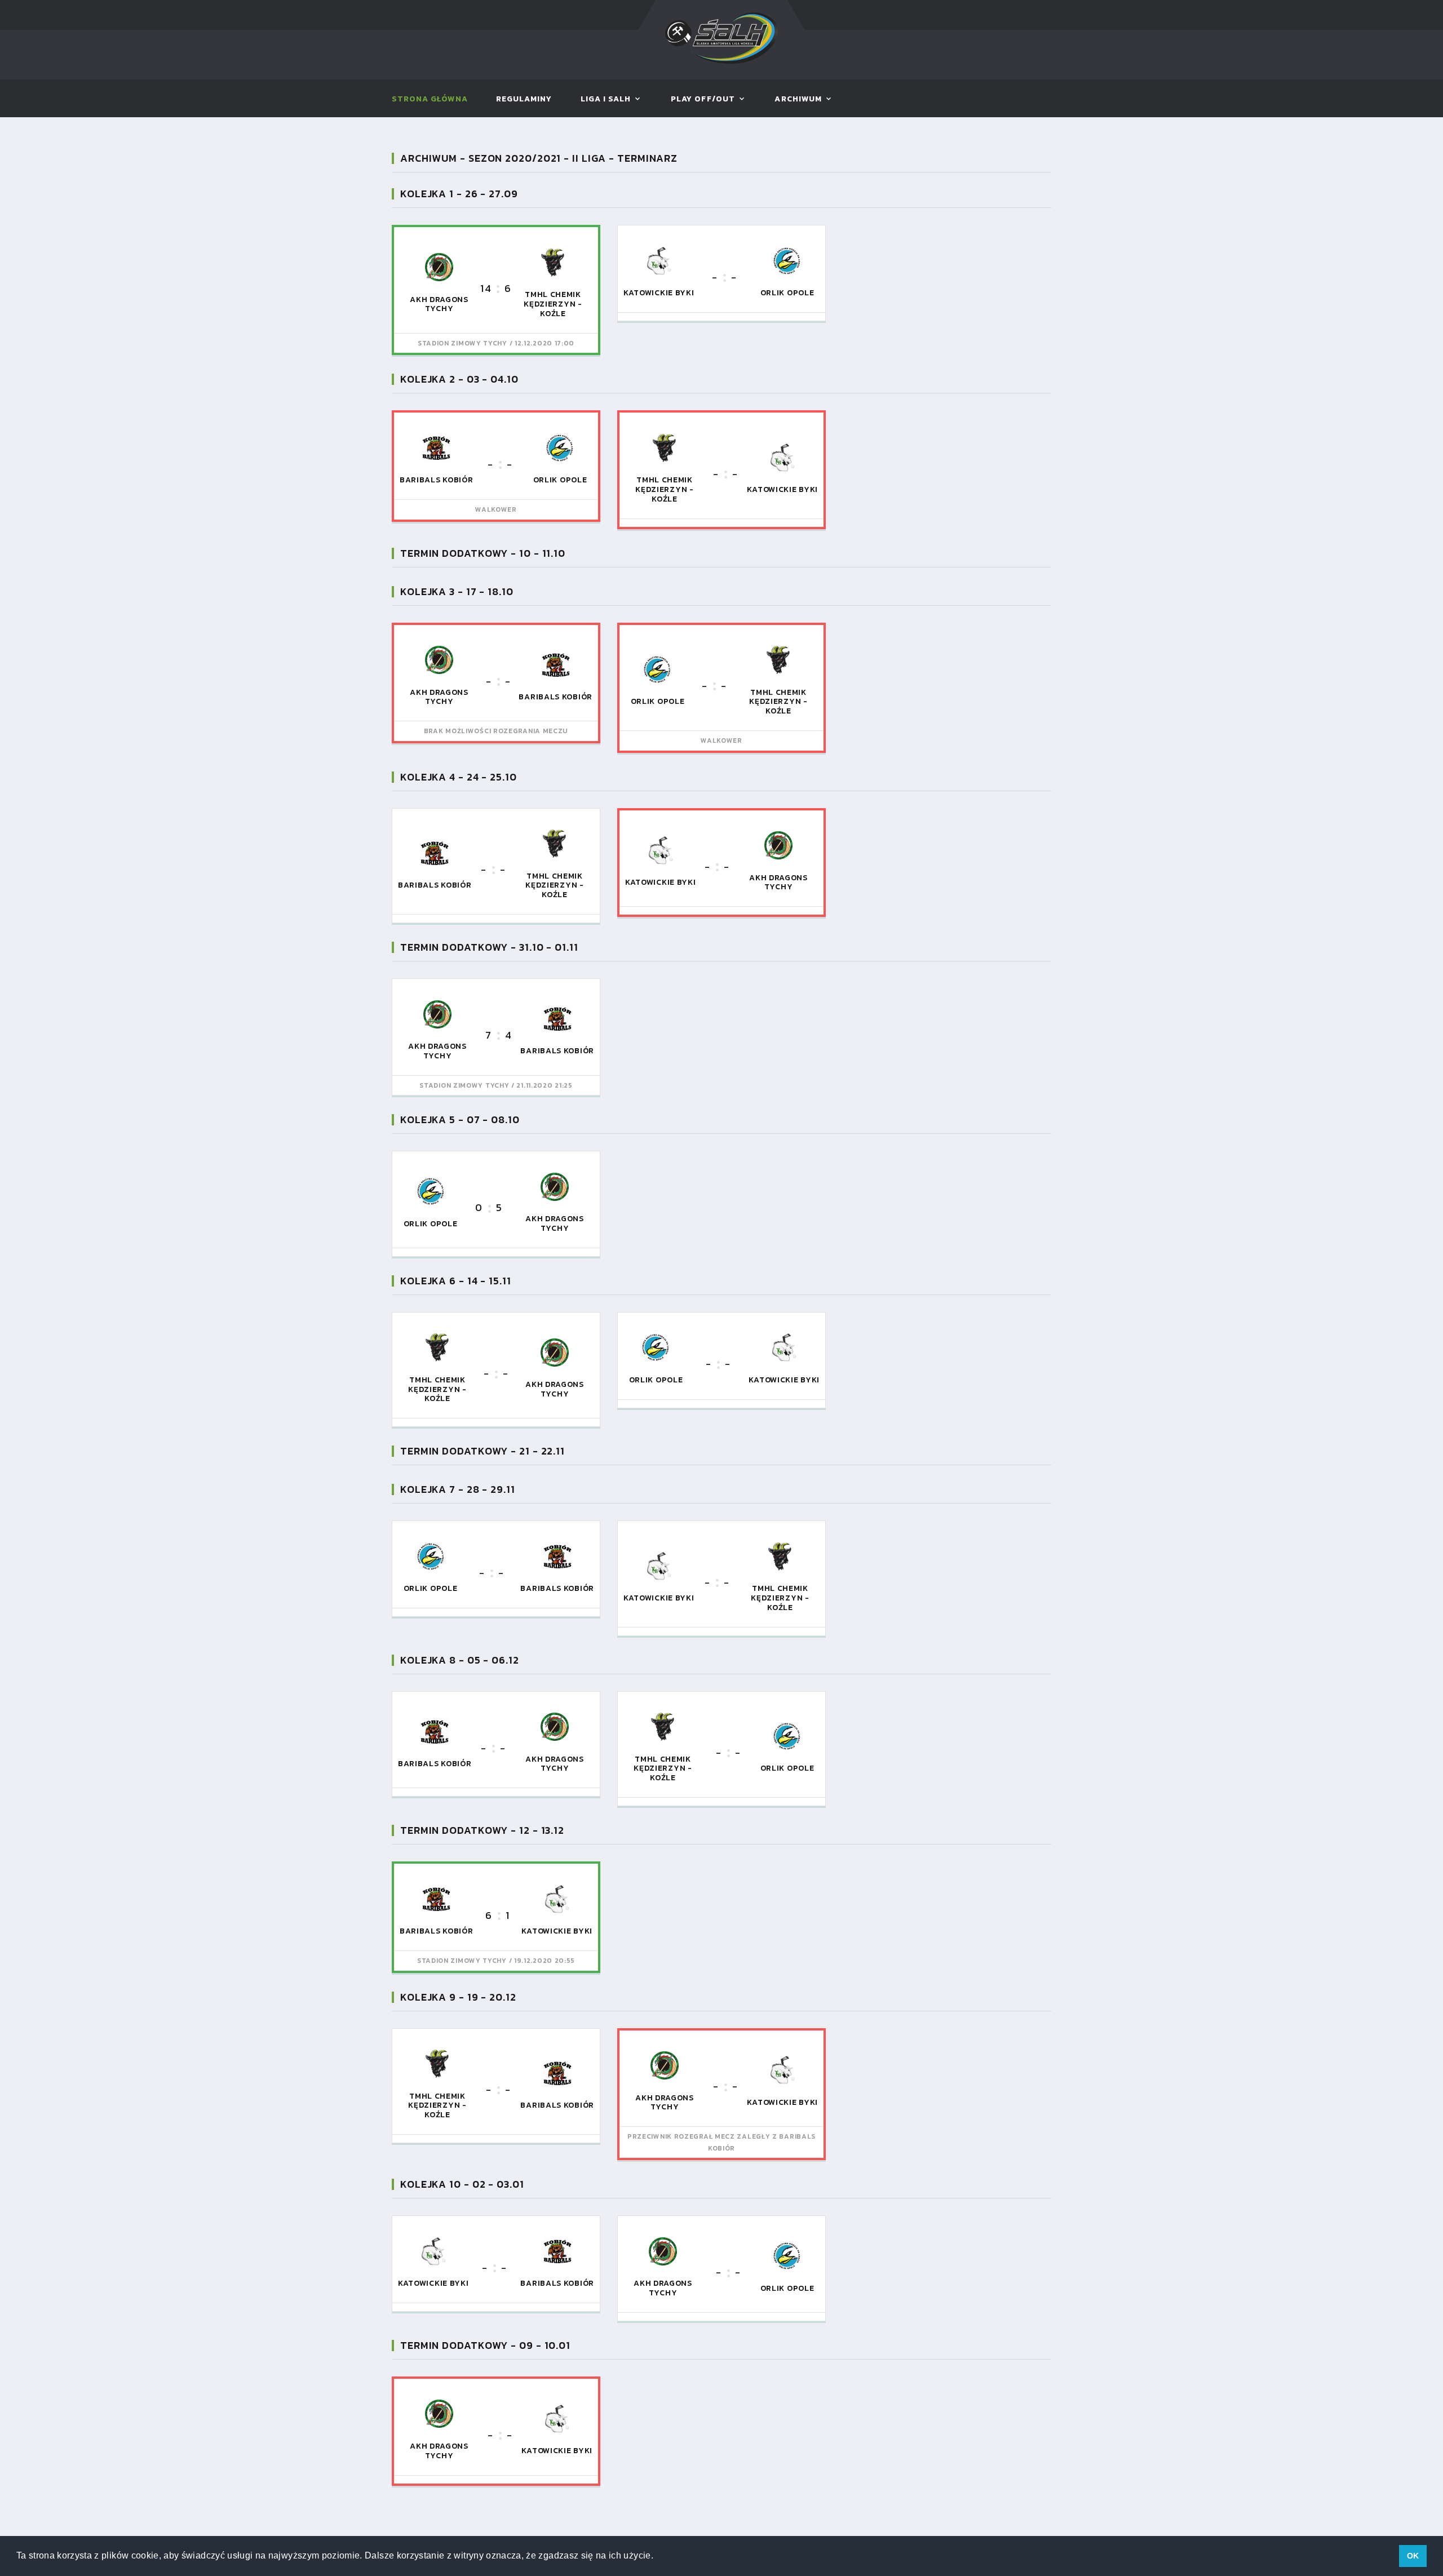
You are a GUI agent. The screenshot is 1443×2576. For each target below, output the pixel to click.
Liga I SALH (606, 99)
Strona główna (430, 99)
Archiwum (798, 99)
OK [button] (1413, 2556)
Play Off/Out (703, 99)
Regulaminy (524, 99)
